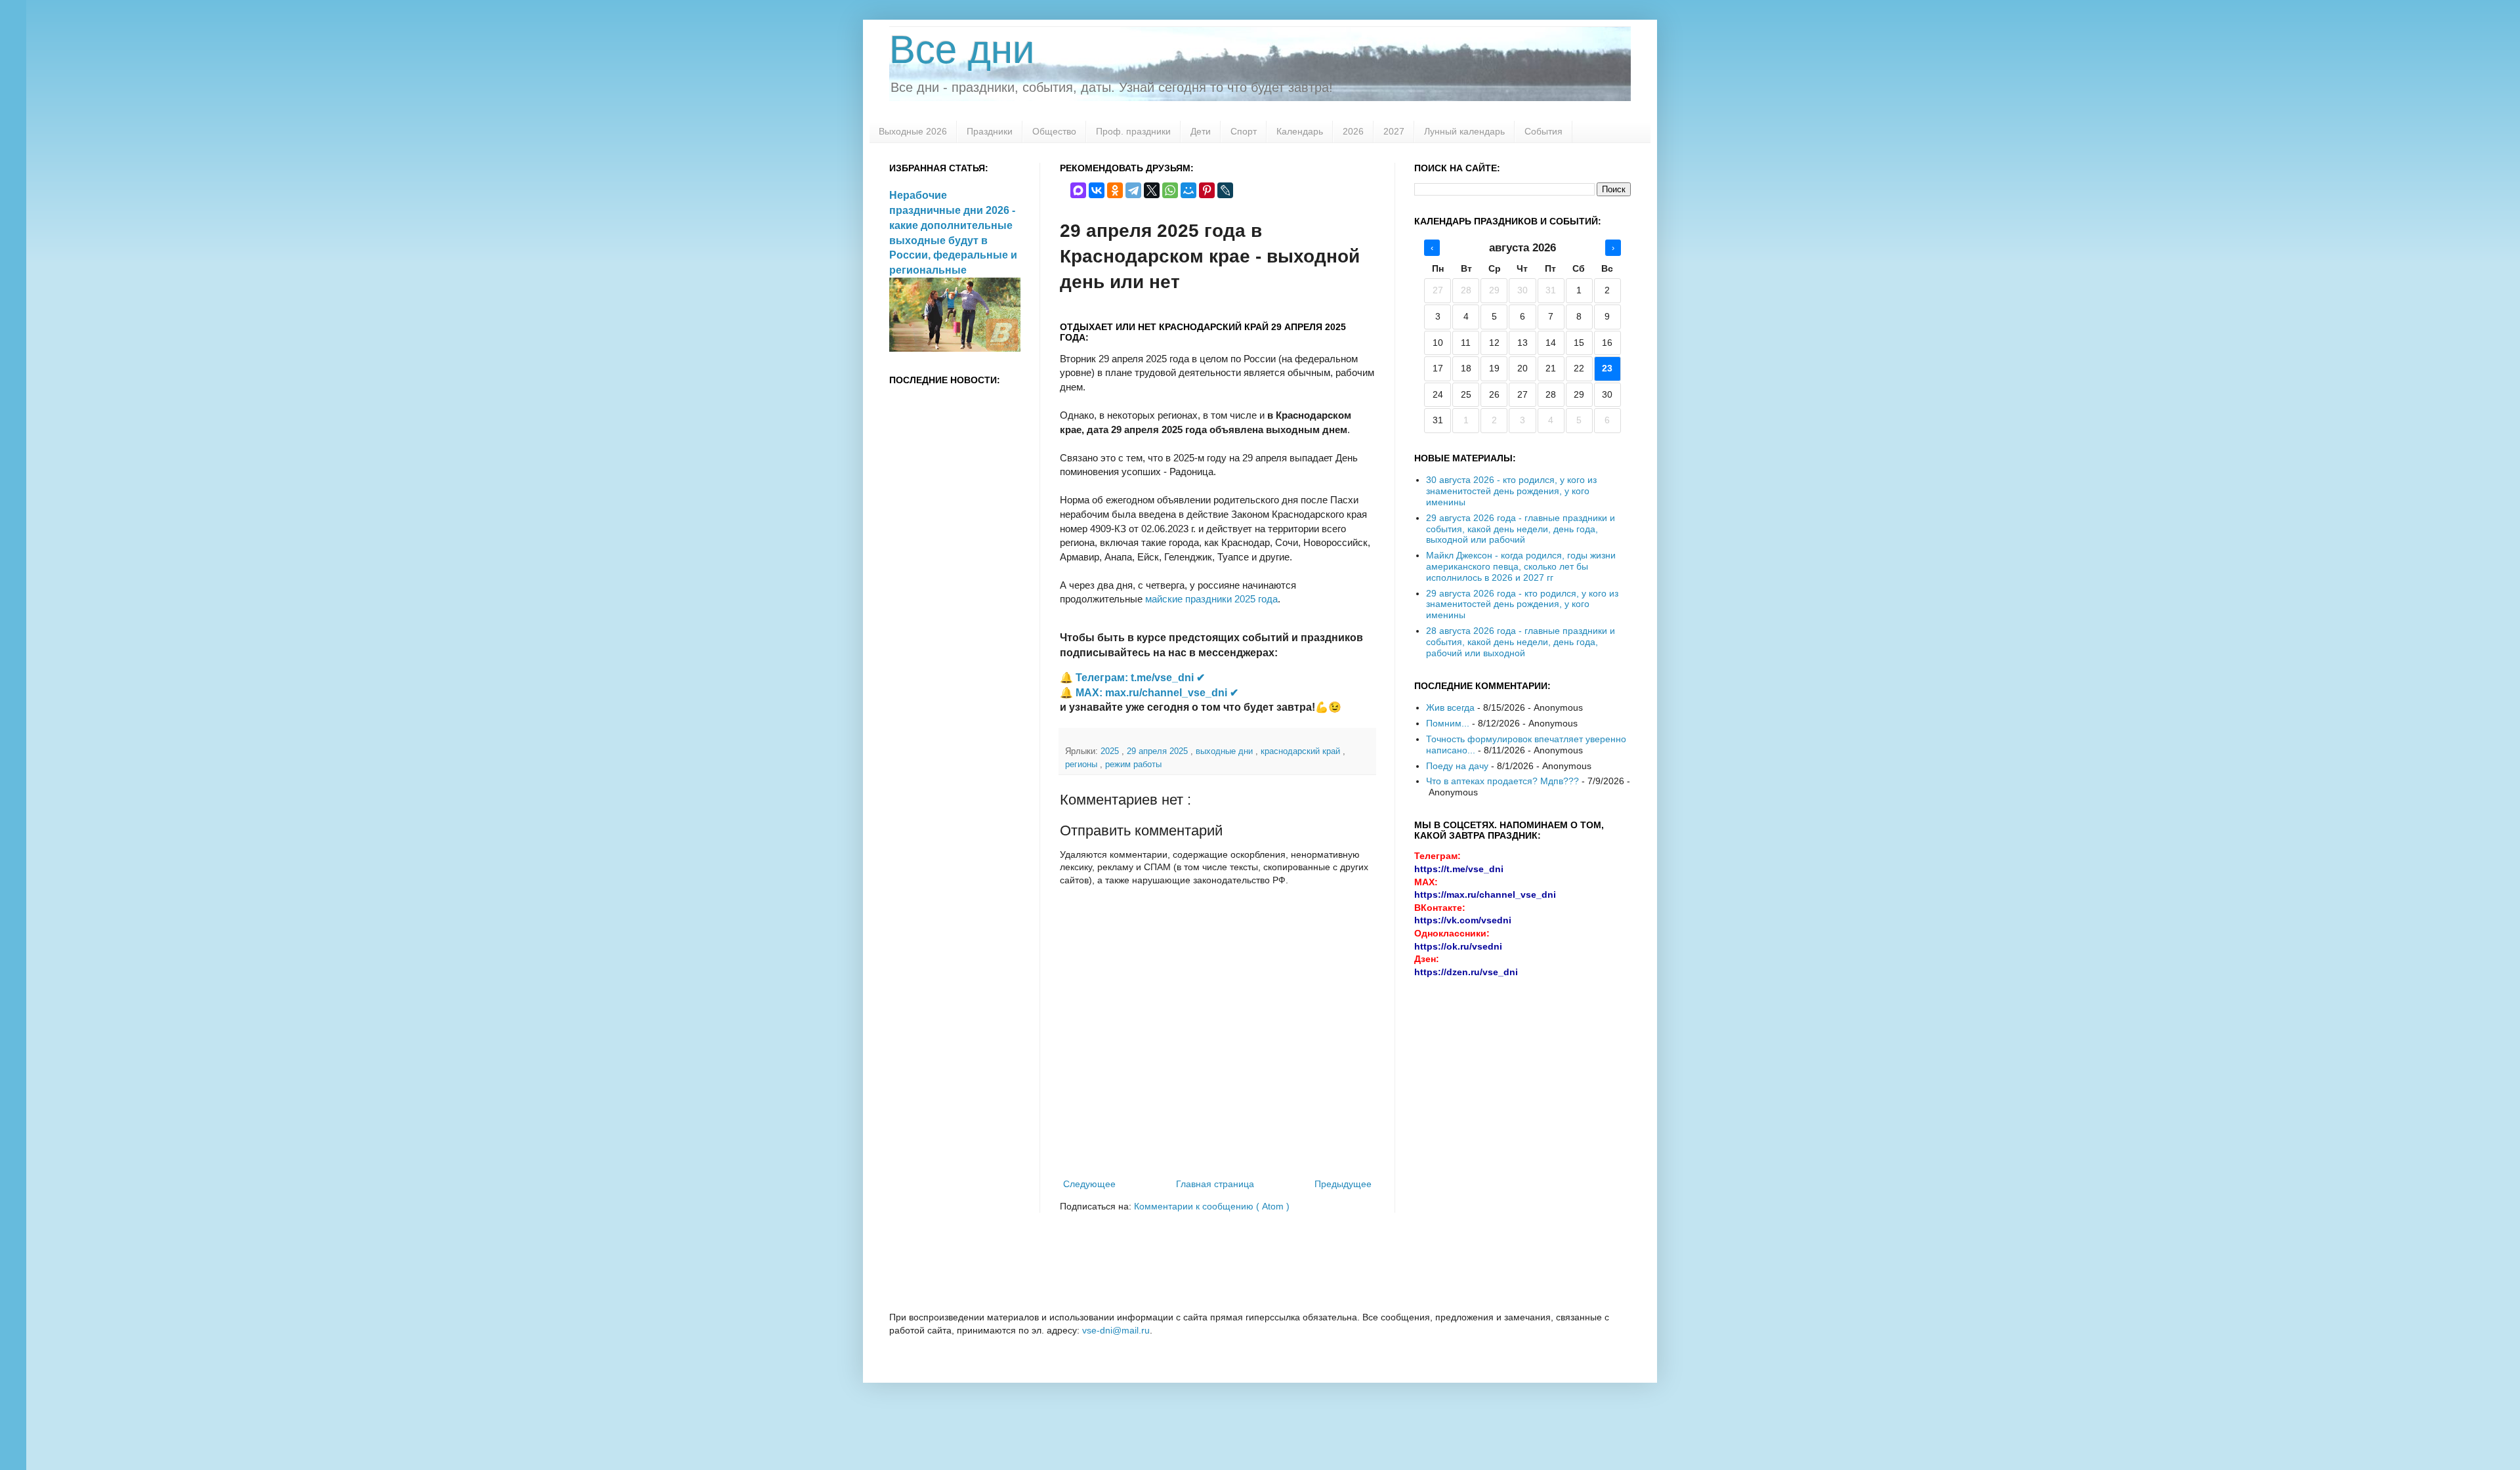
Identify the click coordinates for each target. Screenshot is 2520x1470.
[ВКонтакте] (1097, 190)
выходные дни (1226, 751)
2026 (1353, 131)
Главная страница (1215, 1184)
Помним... (1448, 723)
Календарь (1300, 131)
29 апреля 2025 (1159, 751)
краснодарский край (1302, 751)
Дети (1201, 131)
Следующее (1089, 1184)
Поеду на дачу (1457, 766)
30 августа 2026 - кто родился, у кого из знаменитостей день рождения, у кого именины (1511, 491)
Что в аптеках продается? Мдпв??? (1502, 781)
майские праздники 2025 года (1211, 599)
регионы (1082, 765)
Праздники (990, 131)
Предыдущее (1343, 1184)
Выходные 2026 (913, 131)
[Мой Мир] (1188, 190)
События (1543, 131)
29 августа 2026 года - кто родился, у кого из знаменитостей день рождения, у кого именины (1522, 604)
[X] (1152, 190)
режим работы (1133, 765)
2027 (1394, 131)
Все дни (962, 50)
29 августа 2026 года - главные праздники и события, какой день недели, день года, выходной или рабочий (1521, 529)
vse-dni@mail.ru (1116, 1330)
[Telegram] (1133, 190)
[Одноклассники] (1115, 190)
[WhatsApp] (1170, 190)
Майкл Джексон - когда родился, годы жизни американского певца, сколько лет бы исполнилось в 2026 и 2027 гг (1521, 566)
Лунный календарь (1464, 131)
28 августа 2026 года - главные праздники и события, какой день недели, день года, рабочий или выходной (1521, 642)
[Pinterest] (1207, 190)
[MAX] (1078, 190)
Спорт (1244, 131)
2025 (1111, 751)
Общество (1054, 131)
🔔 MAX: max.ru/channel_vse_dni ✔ (1149, 693)
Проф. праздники (1133, 131)
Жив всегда (1450, 707)
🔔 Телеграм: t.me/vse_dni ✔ (1132, 678)
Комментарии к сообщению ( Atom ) (1212, 1206)
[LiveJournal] (1225, 190)
